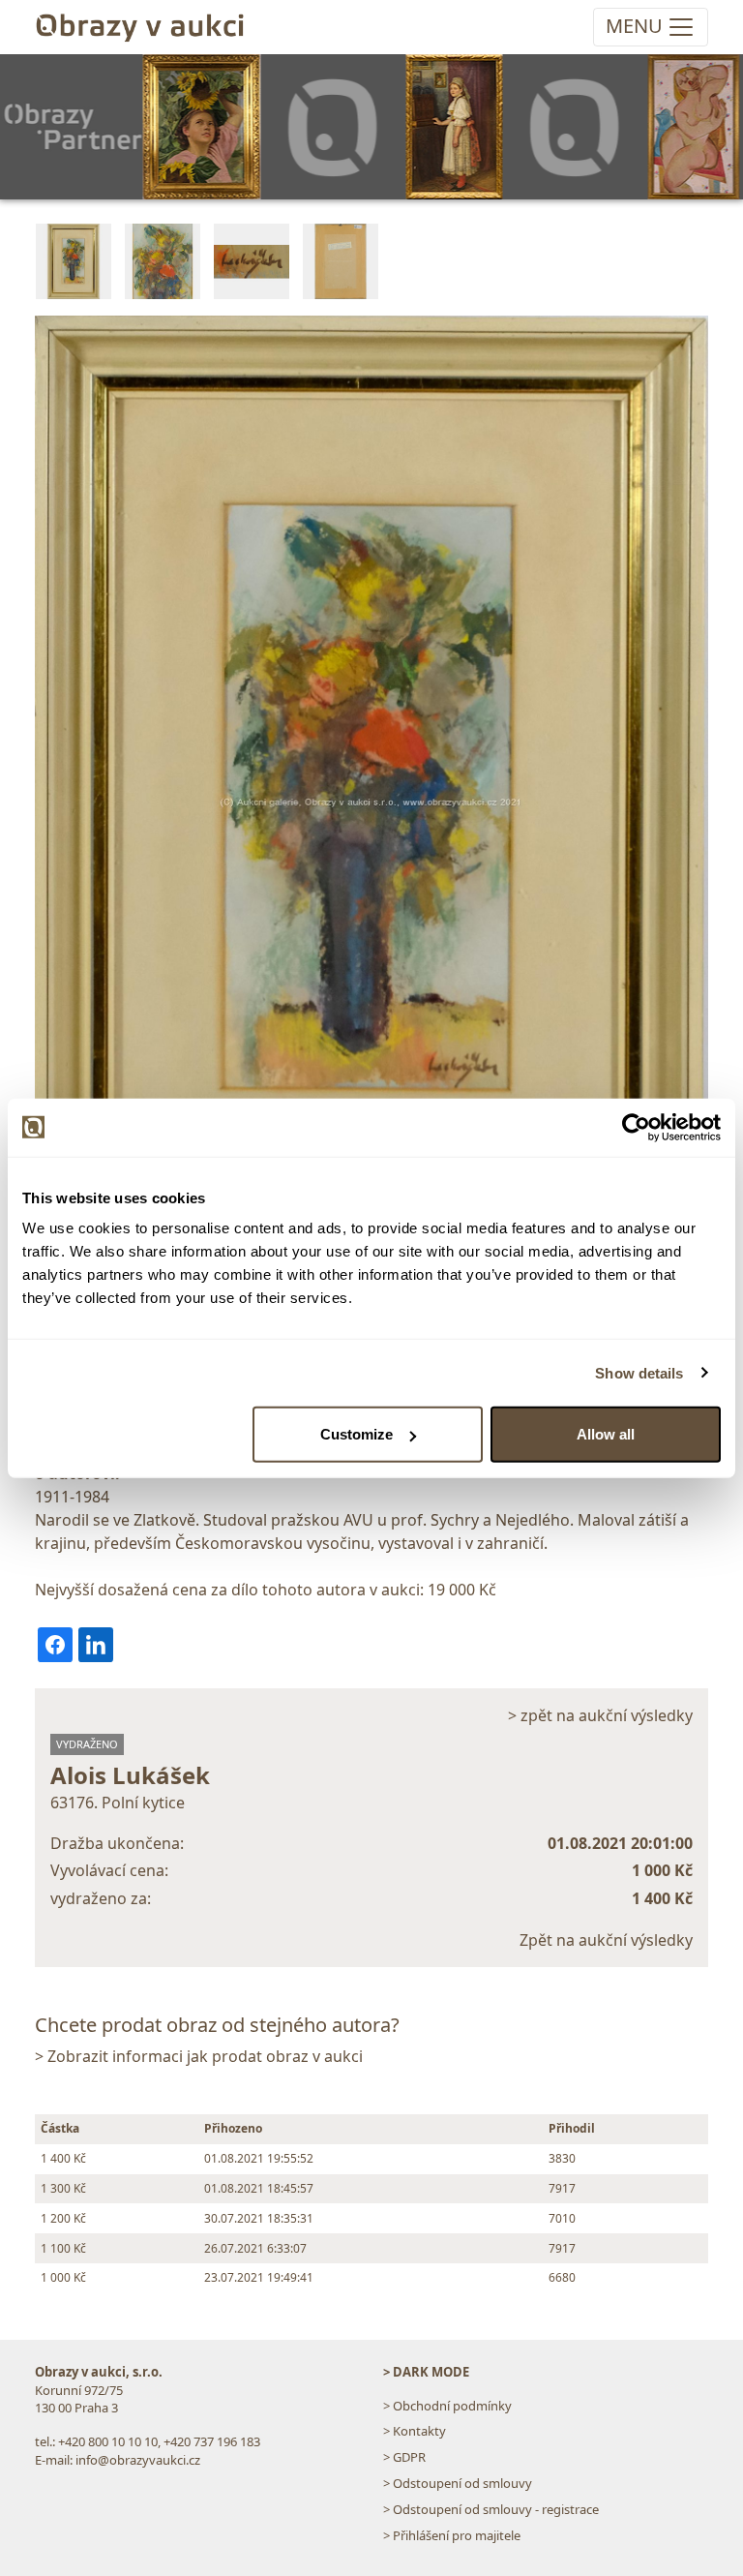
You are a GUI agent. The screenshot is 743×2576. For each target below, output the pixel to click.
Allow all (606, 1434)
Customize (357, 1434)
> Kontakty (415, 2431)
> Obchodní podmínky (447, 2406)
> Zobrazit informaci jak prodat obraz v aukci (199, 2056)
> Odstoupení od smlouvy (458, 2483)
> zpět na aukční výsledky (600, 1715)
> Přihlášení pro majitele (452, 2535)
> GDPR (404, 2457)
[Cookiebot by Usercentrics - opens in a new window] (636, 1127)
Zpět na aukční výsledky (606, 1940)
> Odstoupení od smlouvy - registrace (491, 2509)
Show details (639, 1372)
